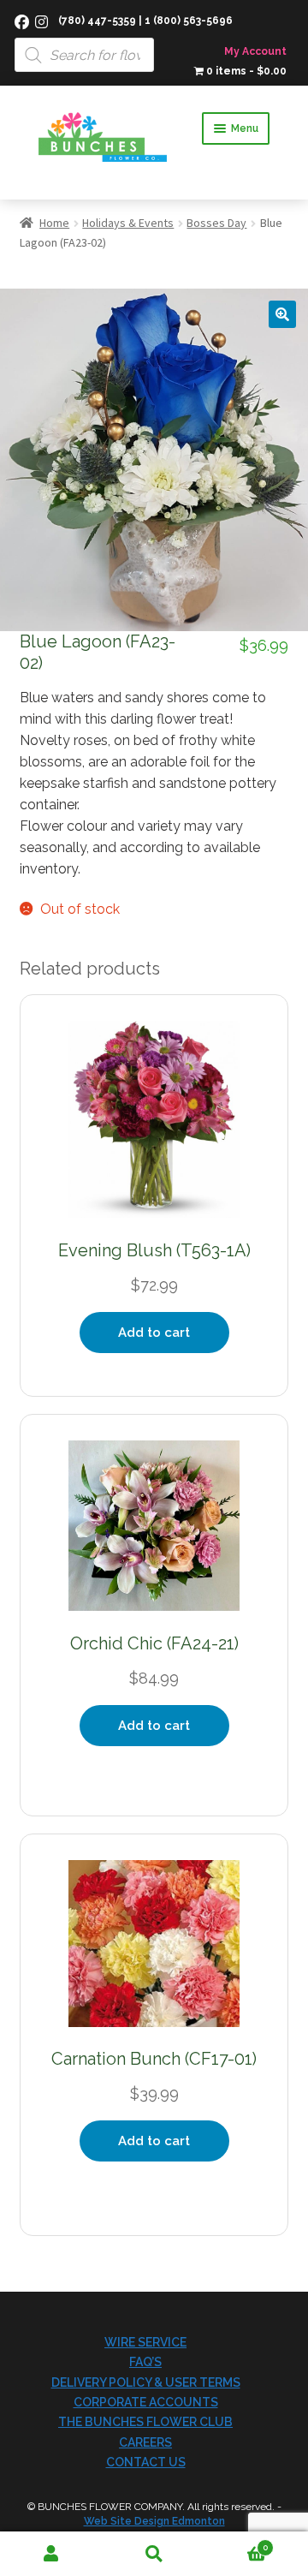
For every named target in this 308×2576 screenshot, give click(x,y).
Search (154, 2554)
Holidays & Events (128, 223)
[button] (282, 314)
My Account (255, 51)
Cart (237, 2543)
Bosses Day (216, 223)
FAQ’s (145, 2362)
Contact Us (146, 2462)
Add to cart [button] (154, 1333)
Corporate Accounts (146, 2402)
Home (54, 223)
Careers (145, 2442)
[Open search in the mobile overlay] (154, 36)
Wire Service (145, 2342)
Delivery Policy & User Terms (146, 2382)
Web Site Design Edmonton (154, 2521)
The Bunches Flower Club (145, 2422)
